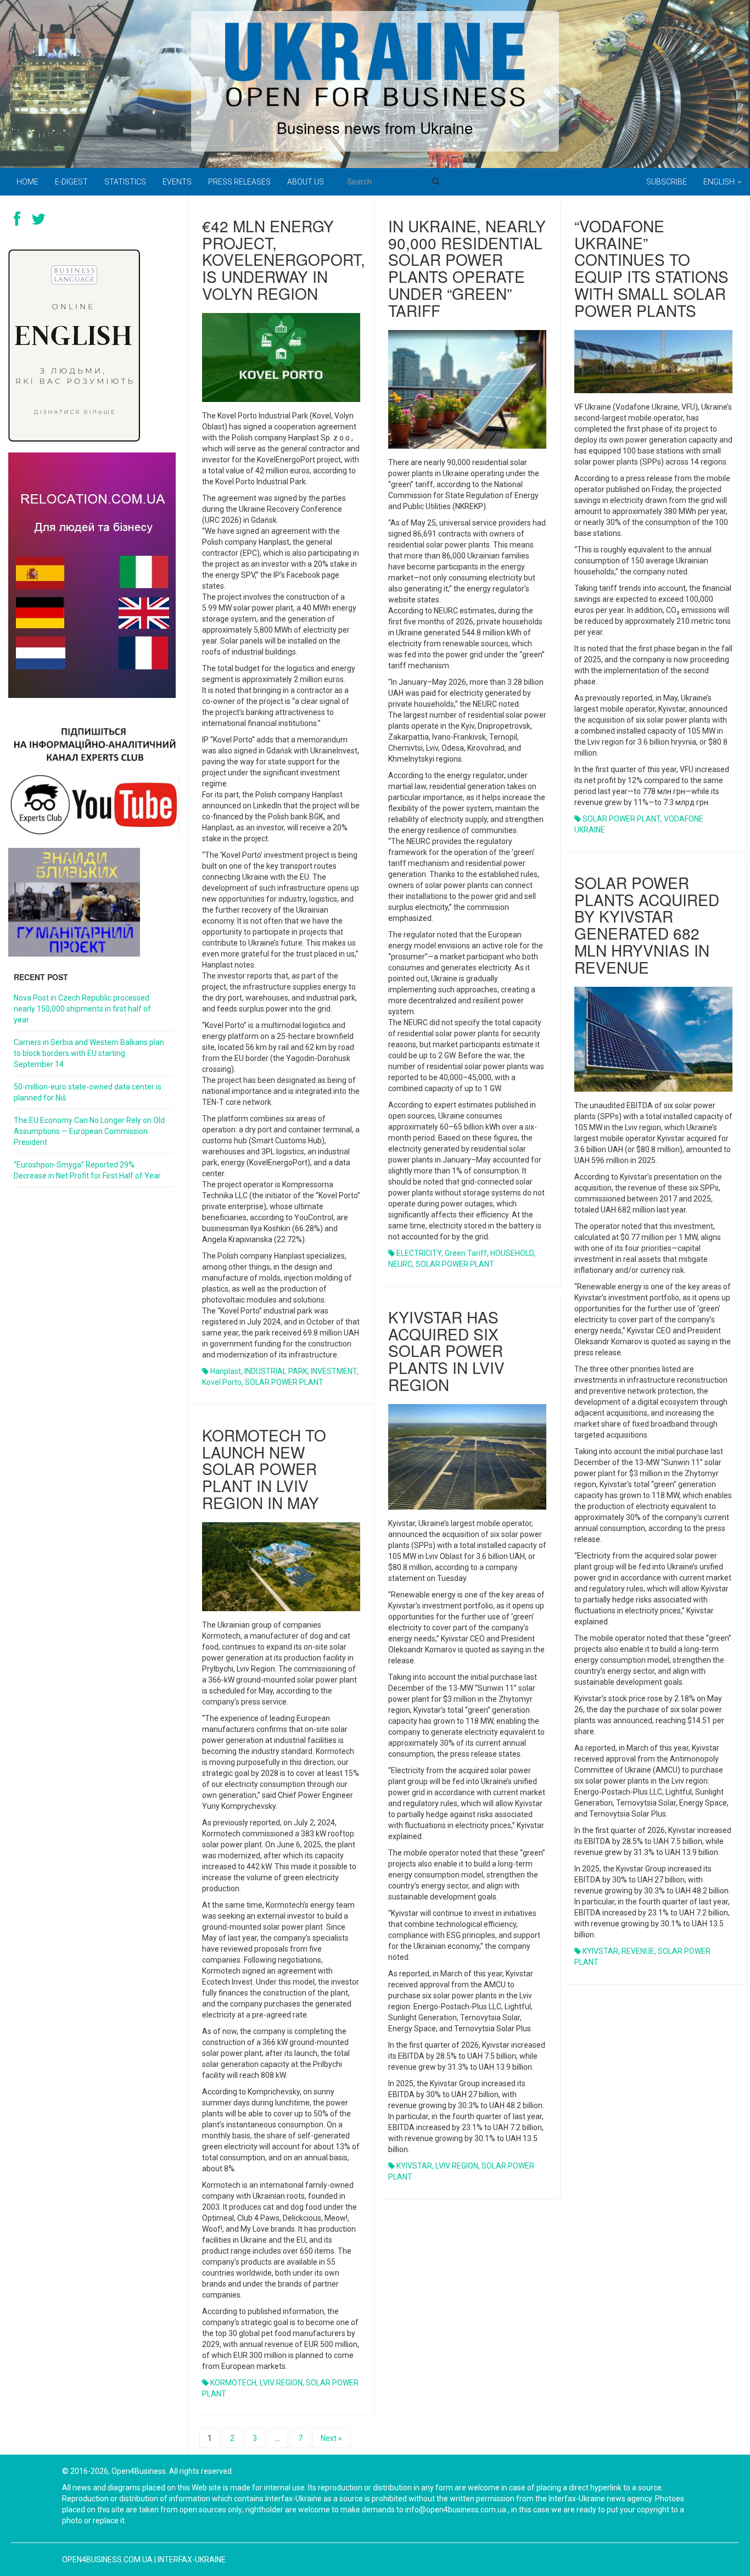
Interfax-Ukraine (192, 2560)
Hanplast (226, 1371)
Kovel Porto (222, 1382)
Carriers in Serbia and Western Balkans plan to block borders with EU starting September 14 (89, 1053)
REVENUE (638, 1951)
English (720, 182)
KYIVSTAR (600, 1951)
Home (27, 182)
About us (306, 182)
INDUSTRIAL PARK (276, 1371)
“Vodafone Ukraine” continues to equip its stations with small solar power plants (651, 268)
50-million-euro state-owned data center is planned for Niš (88, 1092)
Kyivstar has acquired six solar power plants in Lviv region (446, 1351)
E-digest (71, 182)
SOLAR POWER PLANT (284, 1382)
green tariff (466, 1253)
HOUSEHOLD (512, 1253)
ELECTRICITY (419, 1253)
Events (177, 182)
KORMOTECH (233, 2383)
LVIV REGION (457, 2166)
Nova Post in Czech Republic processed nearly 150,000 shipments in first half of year (82, 1009)
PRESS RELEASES (239, 182)
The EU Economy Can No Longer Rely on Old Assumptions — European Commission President (89, 1131)
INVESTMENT (334, 1371)
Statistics (125, 182)
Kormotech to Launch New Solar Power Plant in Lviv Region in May (264, 1469)
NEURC (400, 1264)
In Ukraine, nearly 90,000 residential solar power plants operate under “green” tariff (467, 268)
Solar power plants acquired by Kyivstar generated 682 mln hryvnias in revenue (647, 925)
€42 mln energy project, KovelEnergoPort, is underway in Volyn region (284, 259)
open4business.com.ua (107, 2560)
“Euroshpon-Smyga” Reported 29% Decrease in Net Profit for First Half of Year (87, 1170)
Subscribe (667, 182)
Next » (331, 2438)
